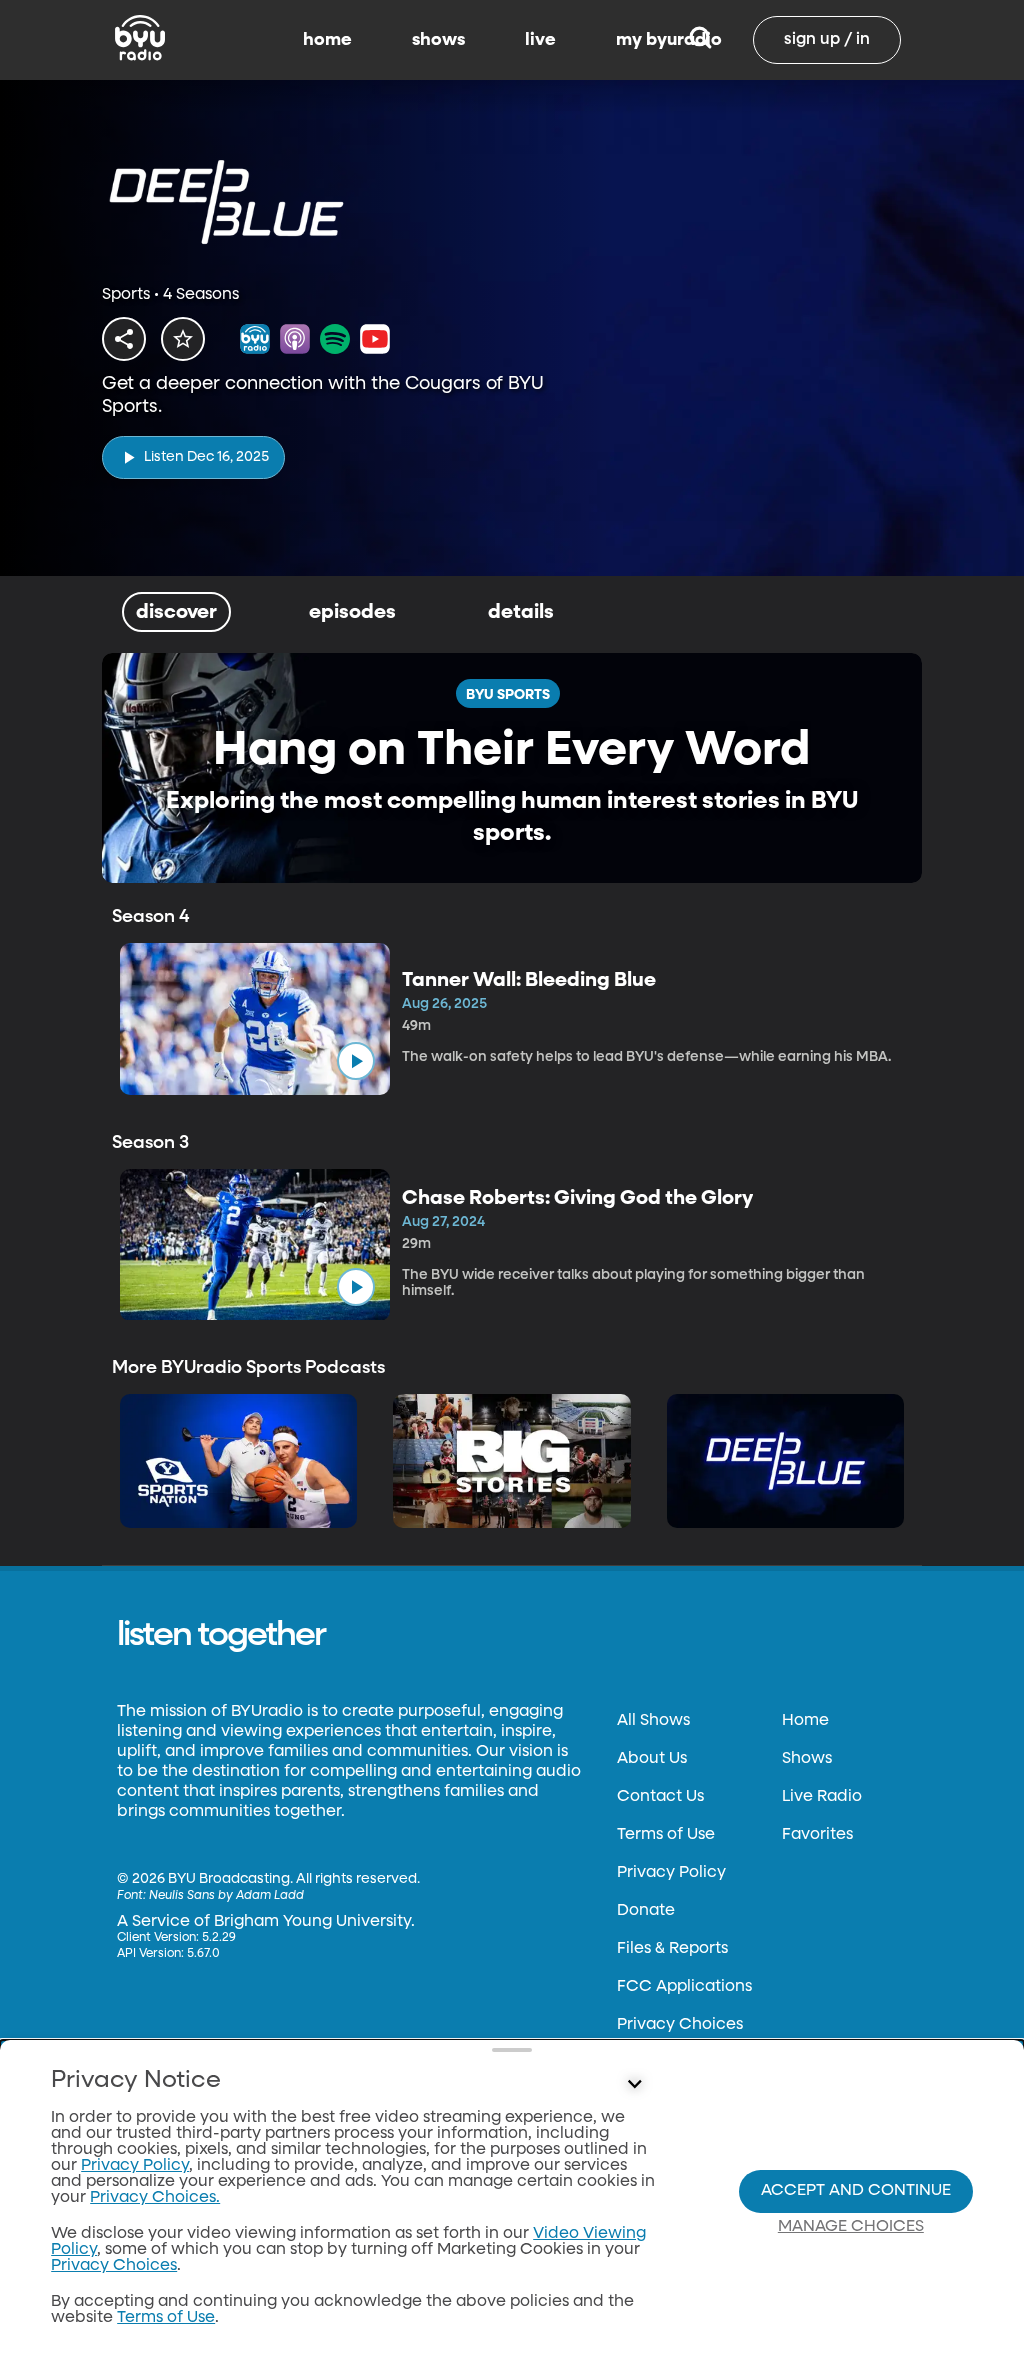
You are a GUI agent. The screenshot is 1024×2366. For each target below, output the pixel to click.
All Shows (653, 1721)
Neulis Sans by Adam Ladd (226, 1896)
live (540, 40)
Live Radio (822, 1797)
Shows (807, 1759)
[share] (124, 339)
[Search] (700, 40)
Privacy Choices (680, 2025)
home (327, 40)
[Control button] (634, 2085)
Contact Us (660, 1797)
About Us (652, 1759)
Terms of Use (666, 1835)
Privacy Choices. (155, 2198)
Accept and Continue (856, 2191)
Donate (646, 1911)
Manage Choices (851, 2227)
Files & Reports (672, 1949)
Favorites (817, 1835)
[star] (183, 339)
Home (805, 1721)
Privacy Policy (671, 1873)
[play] (356, 1061)
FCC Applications (684, 1987)
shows (438, 40)
